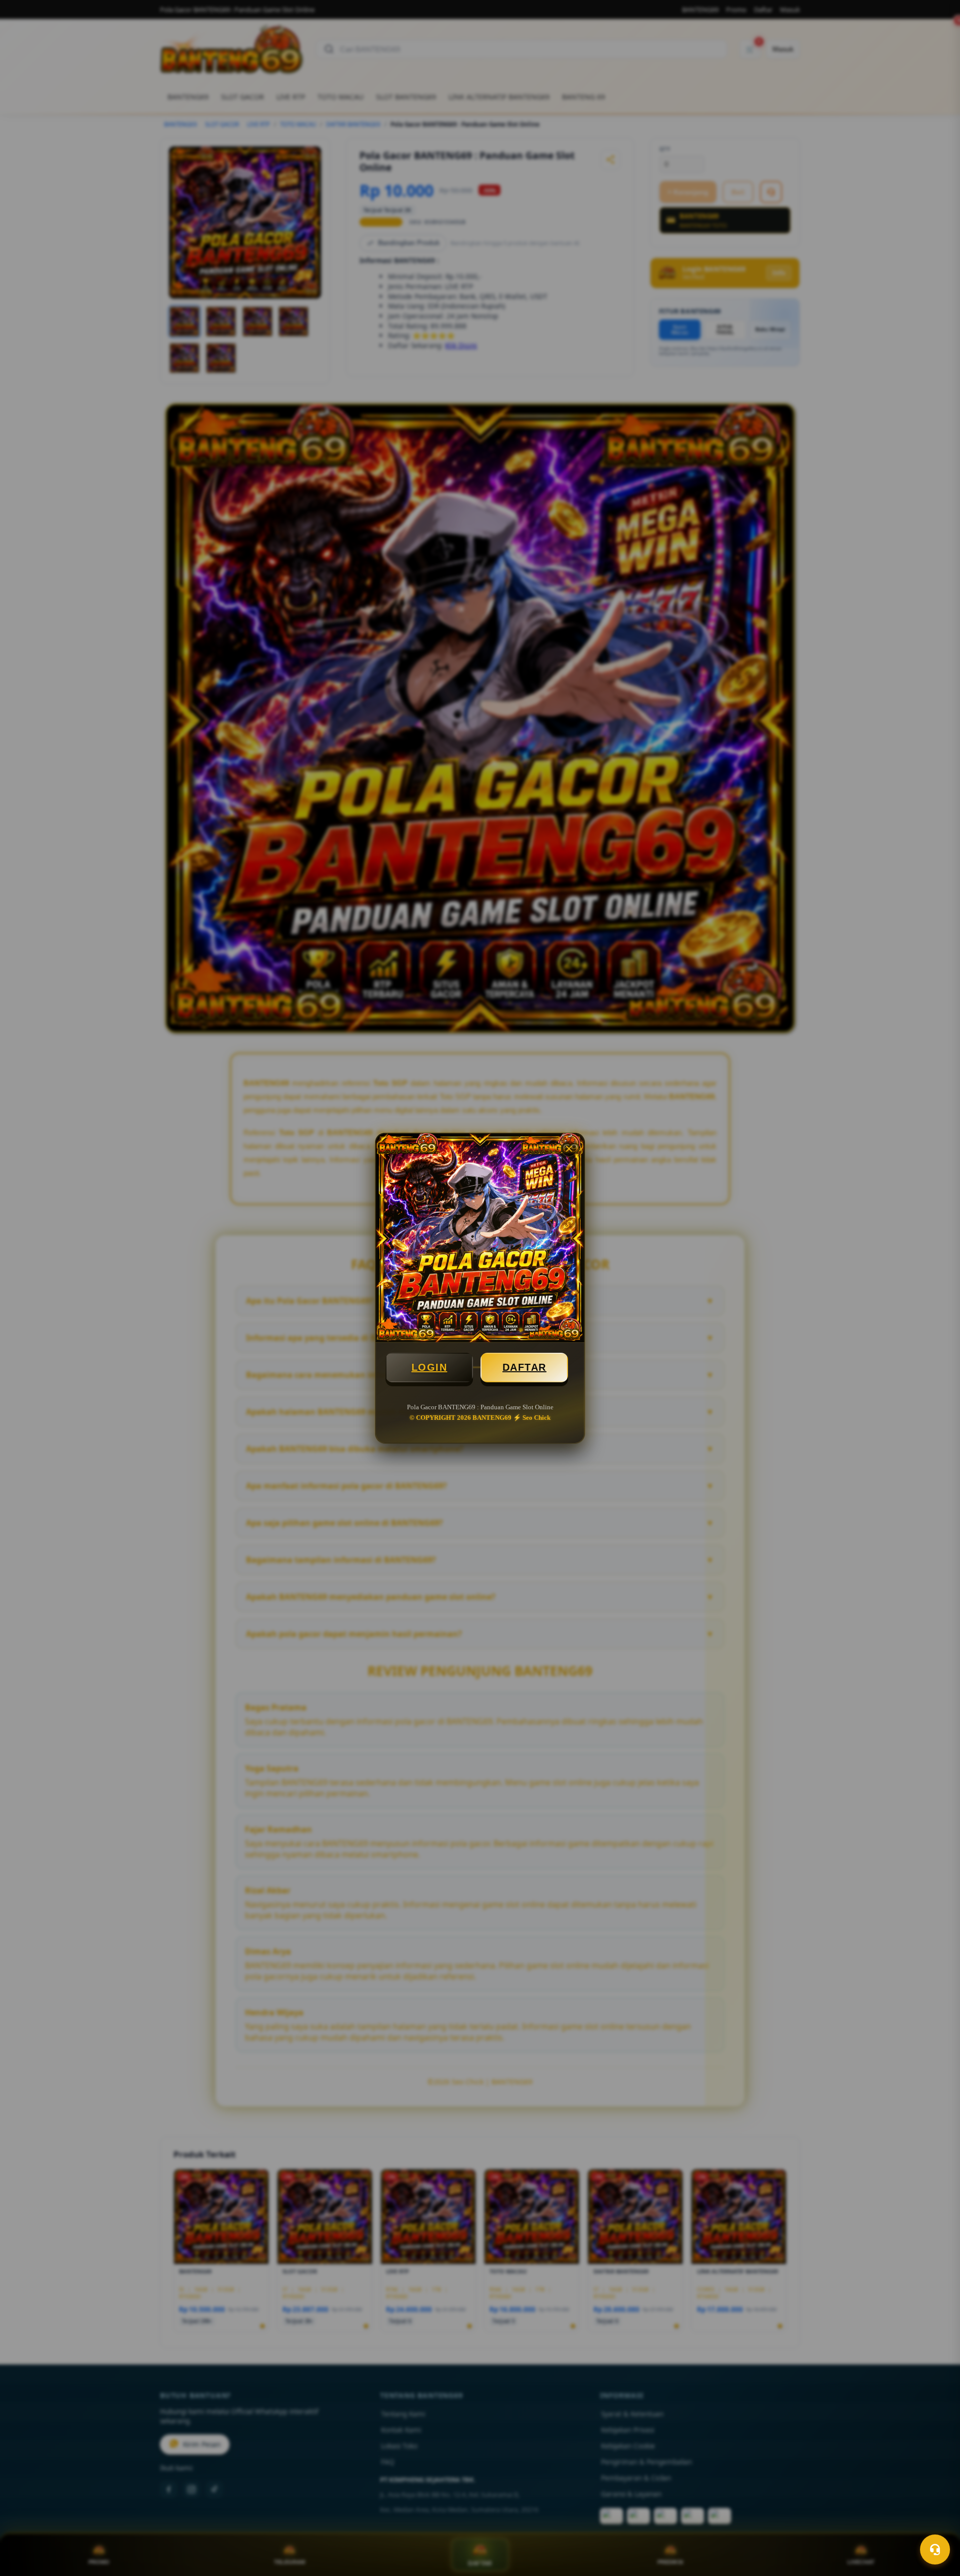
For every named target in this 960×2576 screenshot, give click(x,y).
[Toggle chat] (935, 2549)
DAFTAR (524, 1367)
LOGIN (429, 1367)
